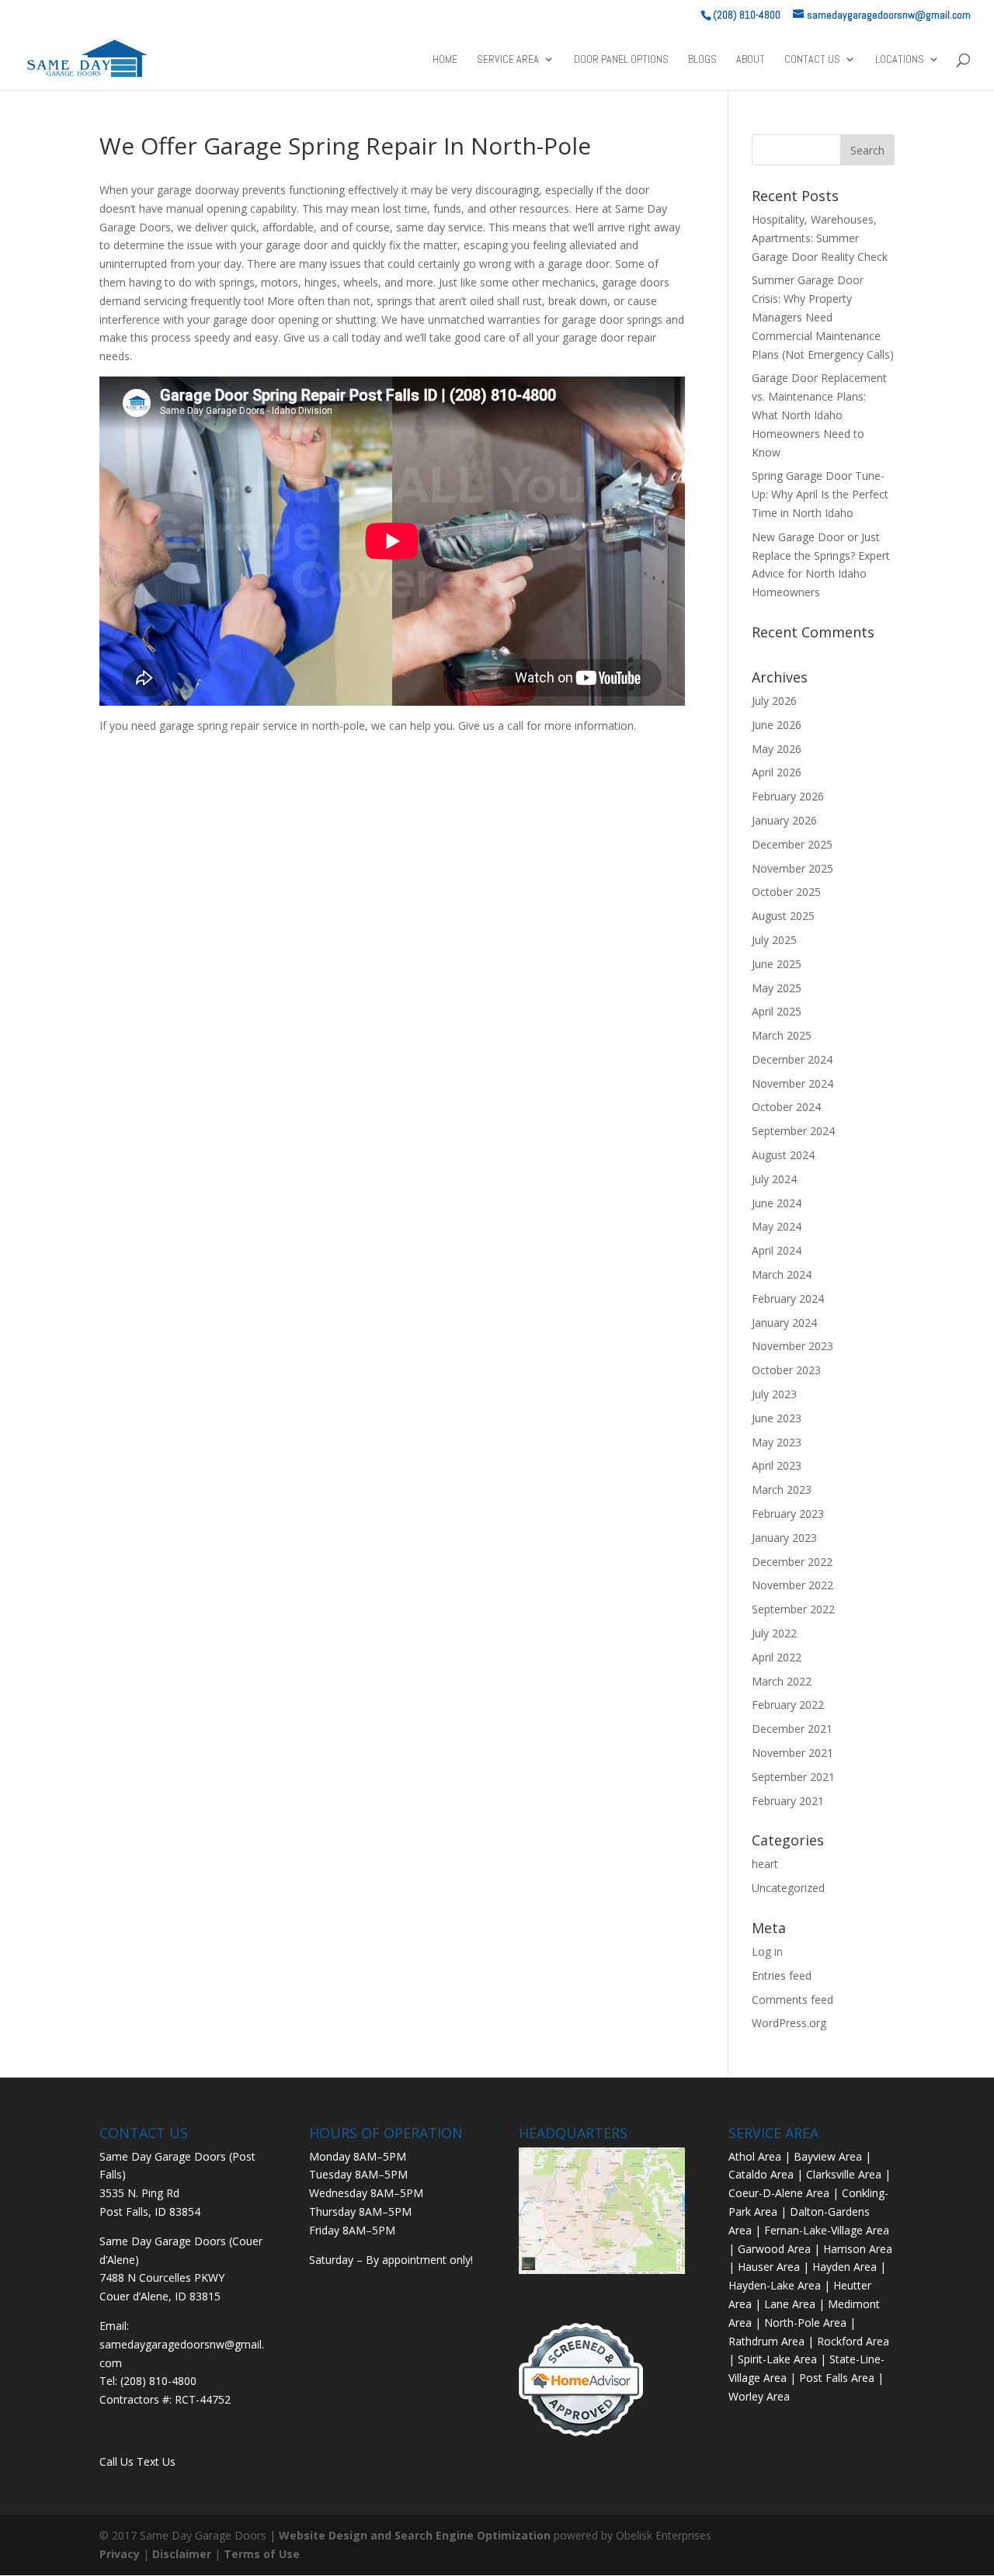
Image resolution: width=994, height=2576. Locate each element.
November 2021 (792, 1753)
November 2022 (792, 1585)
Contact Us (812, 60)
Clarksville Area (844, 2174)
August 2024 (783, 1155)
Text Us (156, 2461)
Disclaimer (182, 2554)
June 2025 (777, 964)
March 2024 (782, 1274)
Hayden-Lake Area (775, 2285)
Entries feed (782, 1975)
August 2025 (783, 916)
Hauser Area (769, 2267)
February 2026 (788, 796)
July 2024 (774, 1179)
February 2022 (788, 1705)
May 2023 (777, 1442)
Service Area (508, 60)
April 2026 (777, 772)
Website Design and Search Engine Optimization (415, 2535)
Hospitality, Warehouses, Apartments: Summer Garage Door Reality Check (820, 238)
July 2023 (774, 1394)
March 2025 (782, 1035)
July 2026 (774, 701)
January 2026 (784, 820)
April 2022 (777, 1657)
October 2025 (786, 892)
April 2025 (777, 1011)
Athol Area (755, 2156)
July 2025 (774, 940)
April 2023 (777, 1465)
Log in (767, 1951)
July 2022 (774, 1633)
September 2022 (793, 1609)
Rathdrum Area (766, 2341)
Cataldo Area (761, 2174)
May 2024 (777, 1226)
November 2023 (792, 1346)
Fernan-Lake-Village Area (827, 2230)
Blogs (702, 60)
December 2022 (792, 1562)
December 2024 (792, 1059)
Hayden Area (845, 2267)
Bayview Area (828, 2156)
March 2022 (782, 1681)
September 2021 (793, 1777)
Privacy (120, 2554)
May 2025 (777, 988)
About (751, 60)
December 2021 (792, 1729)
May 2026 (777, 749)
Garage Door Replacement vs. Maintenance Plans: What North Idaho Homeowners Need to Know (819, 415)
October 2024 (786, 1107)
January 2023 (784, 1538)
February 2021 (788, 1801)
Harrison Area (858, 2249)
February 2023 (788, 1514)
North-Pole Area (805, 2323)
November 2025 (792, 868)
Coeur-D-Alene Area (779, 2193)
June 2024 (777, 1203)
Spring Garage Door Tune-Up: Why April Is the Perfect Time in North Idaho (820, 494)
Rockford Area (853, 2341)
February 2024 (788, 1298)
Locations (900, 60)
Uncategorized (788, 1888)
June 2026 (777, 725)
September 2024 (793, 1131)
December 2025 (792, 844)
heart (765, 1864)
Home (445, 60)
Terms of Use (262, 2554)
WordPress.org (789, 2023)
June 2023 (777, 1418)
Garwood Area (774, 2249)
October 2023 (786, 1370)
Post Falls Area (837, 2378)
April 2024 (777, 1250)
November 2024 (792, 1083)
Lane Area (790, 2304)
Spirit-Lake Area (777, 2359)
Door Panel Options (621, 60)
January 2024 (784, 1323)
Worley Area (759, 2396)
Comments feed (792, 2000)
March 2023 (782, 1489)
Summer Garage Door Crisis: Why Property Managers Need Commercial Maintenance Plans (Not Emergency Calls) (823, 317)
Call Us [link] (118, 2461)
